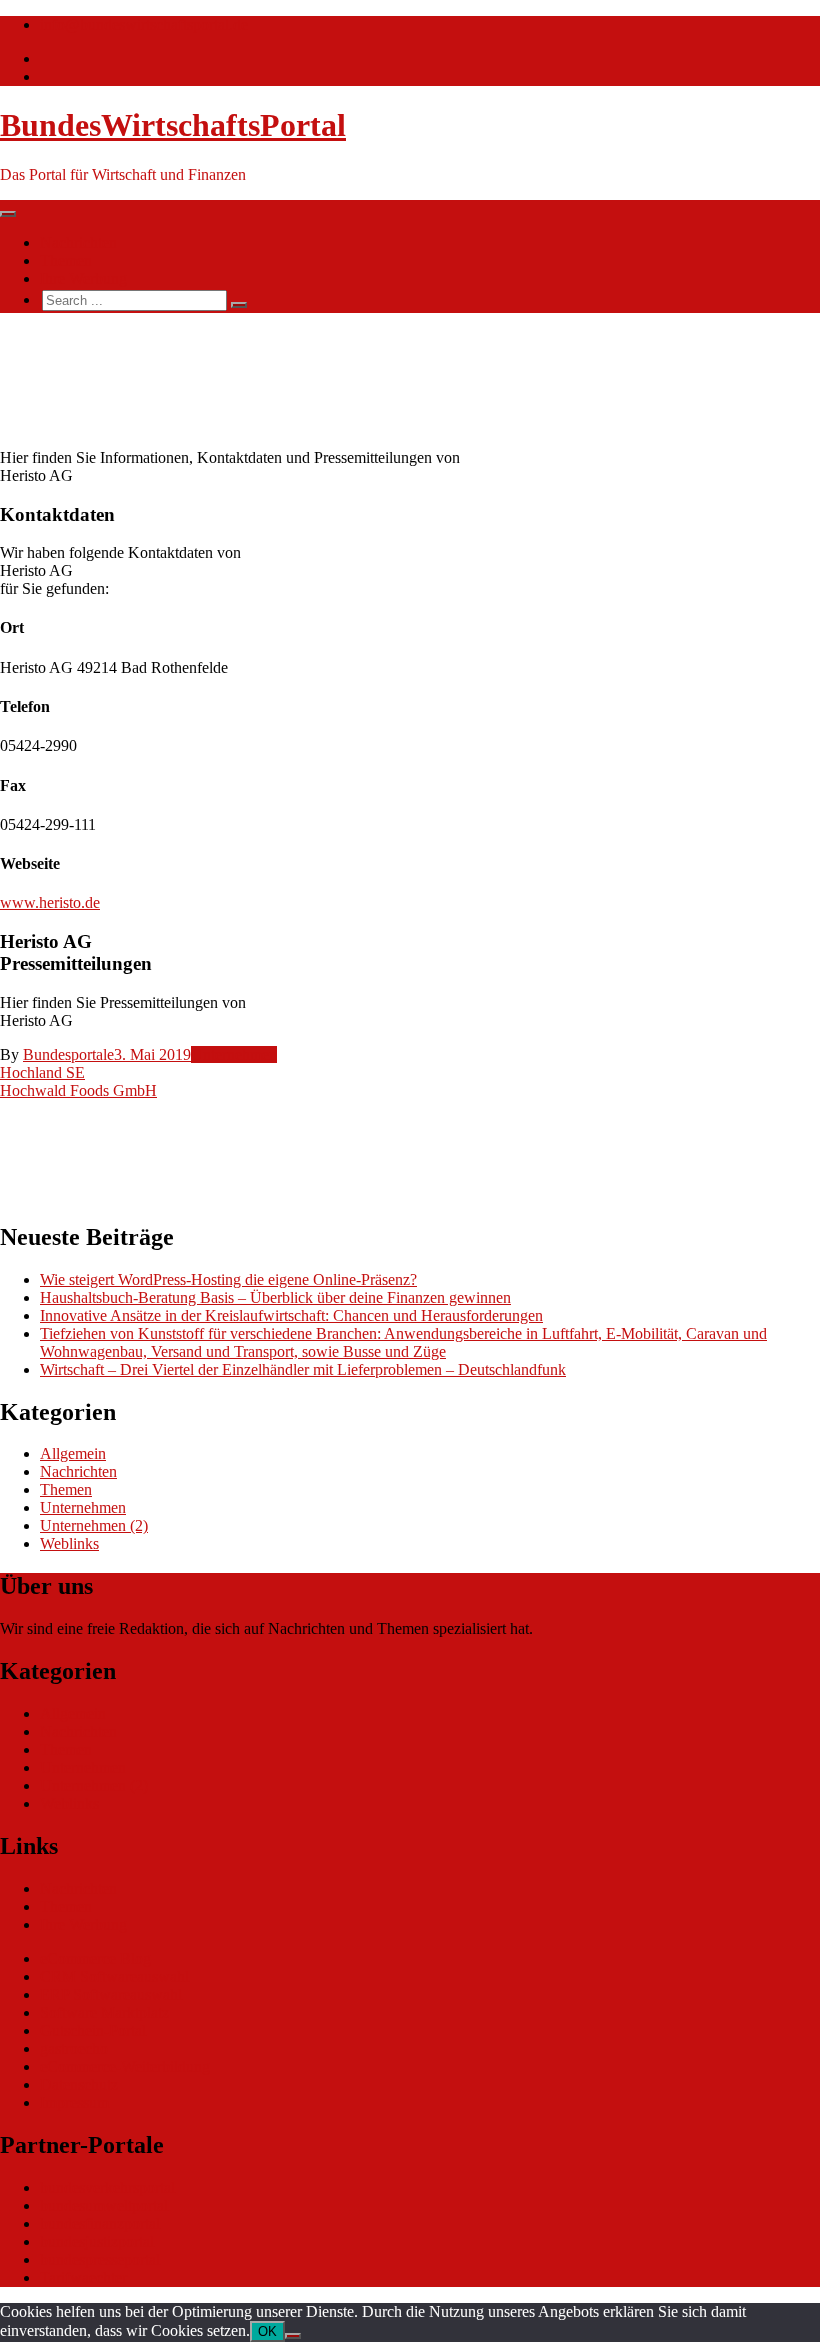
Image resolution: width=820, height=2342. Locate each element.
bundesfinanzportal (100, 2223)
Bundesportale (68, 1054)
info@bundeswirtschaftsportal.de (144, 24)
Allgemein (73, 1453)
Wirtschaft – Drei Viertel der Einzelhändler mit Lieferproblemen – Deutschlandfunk (303, 1369)
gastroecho (74, 2048)
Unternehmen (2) (94, 1525)
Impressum (74, 2102)
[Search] (239, 305)
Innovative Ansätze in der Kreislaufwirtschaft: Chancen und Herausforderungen (291, 1315)
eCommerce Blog (95, 1958)
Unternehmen (234, 1054)
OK (267, 2331)
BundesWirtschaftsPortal (173, 125)
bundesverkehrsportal (107, 2187)
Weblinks (69, 1543)
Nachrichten (78, 242)
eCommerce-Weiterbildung (125, 2066)
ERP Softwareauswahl (111, 1994)
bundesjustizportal (97, 2241)
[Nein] (293, 2336)
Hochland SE (42, 1072)
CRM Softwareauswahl (114, 1976)
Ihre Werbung (83, 278)
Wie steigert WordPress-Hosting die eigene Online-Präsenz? (228, 1279)
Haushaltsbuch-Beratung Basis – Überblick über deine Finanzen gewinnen (275, 1297)
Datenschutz (79, 2084)
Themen (66, 260)
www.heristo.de (50, 902)
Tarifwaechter (83, 2277)
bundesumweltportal (104, 2205)
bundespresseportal (100, 2259)
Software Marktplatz (104, 2012)
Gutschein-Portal (93, 2030)
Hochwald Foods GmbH (78, 1090)
